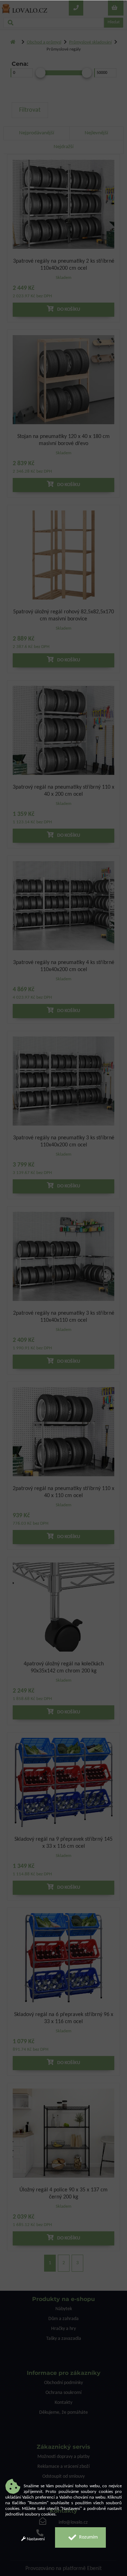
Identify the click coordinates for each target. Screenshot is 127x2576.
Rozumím (88, 2537)
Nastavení (35, 2539)
